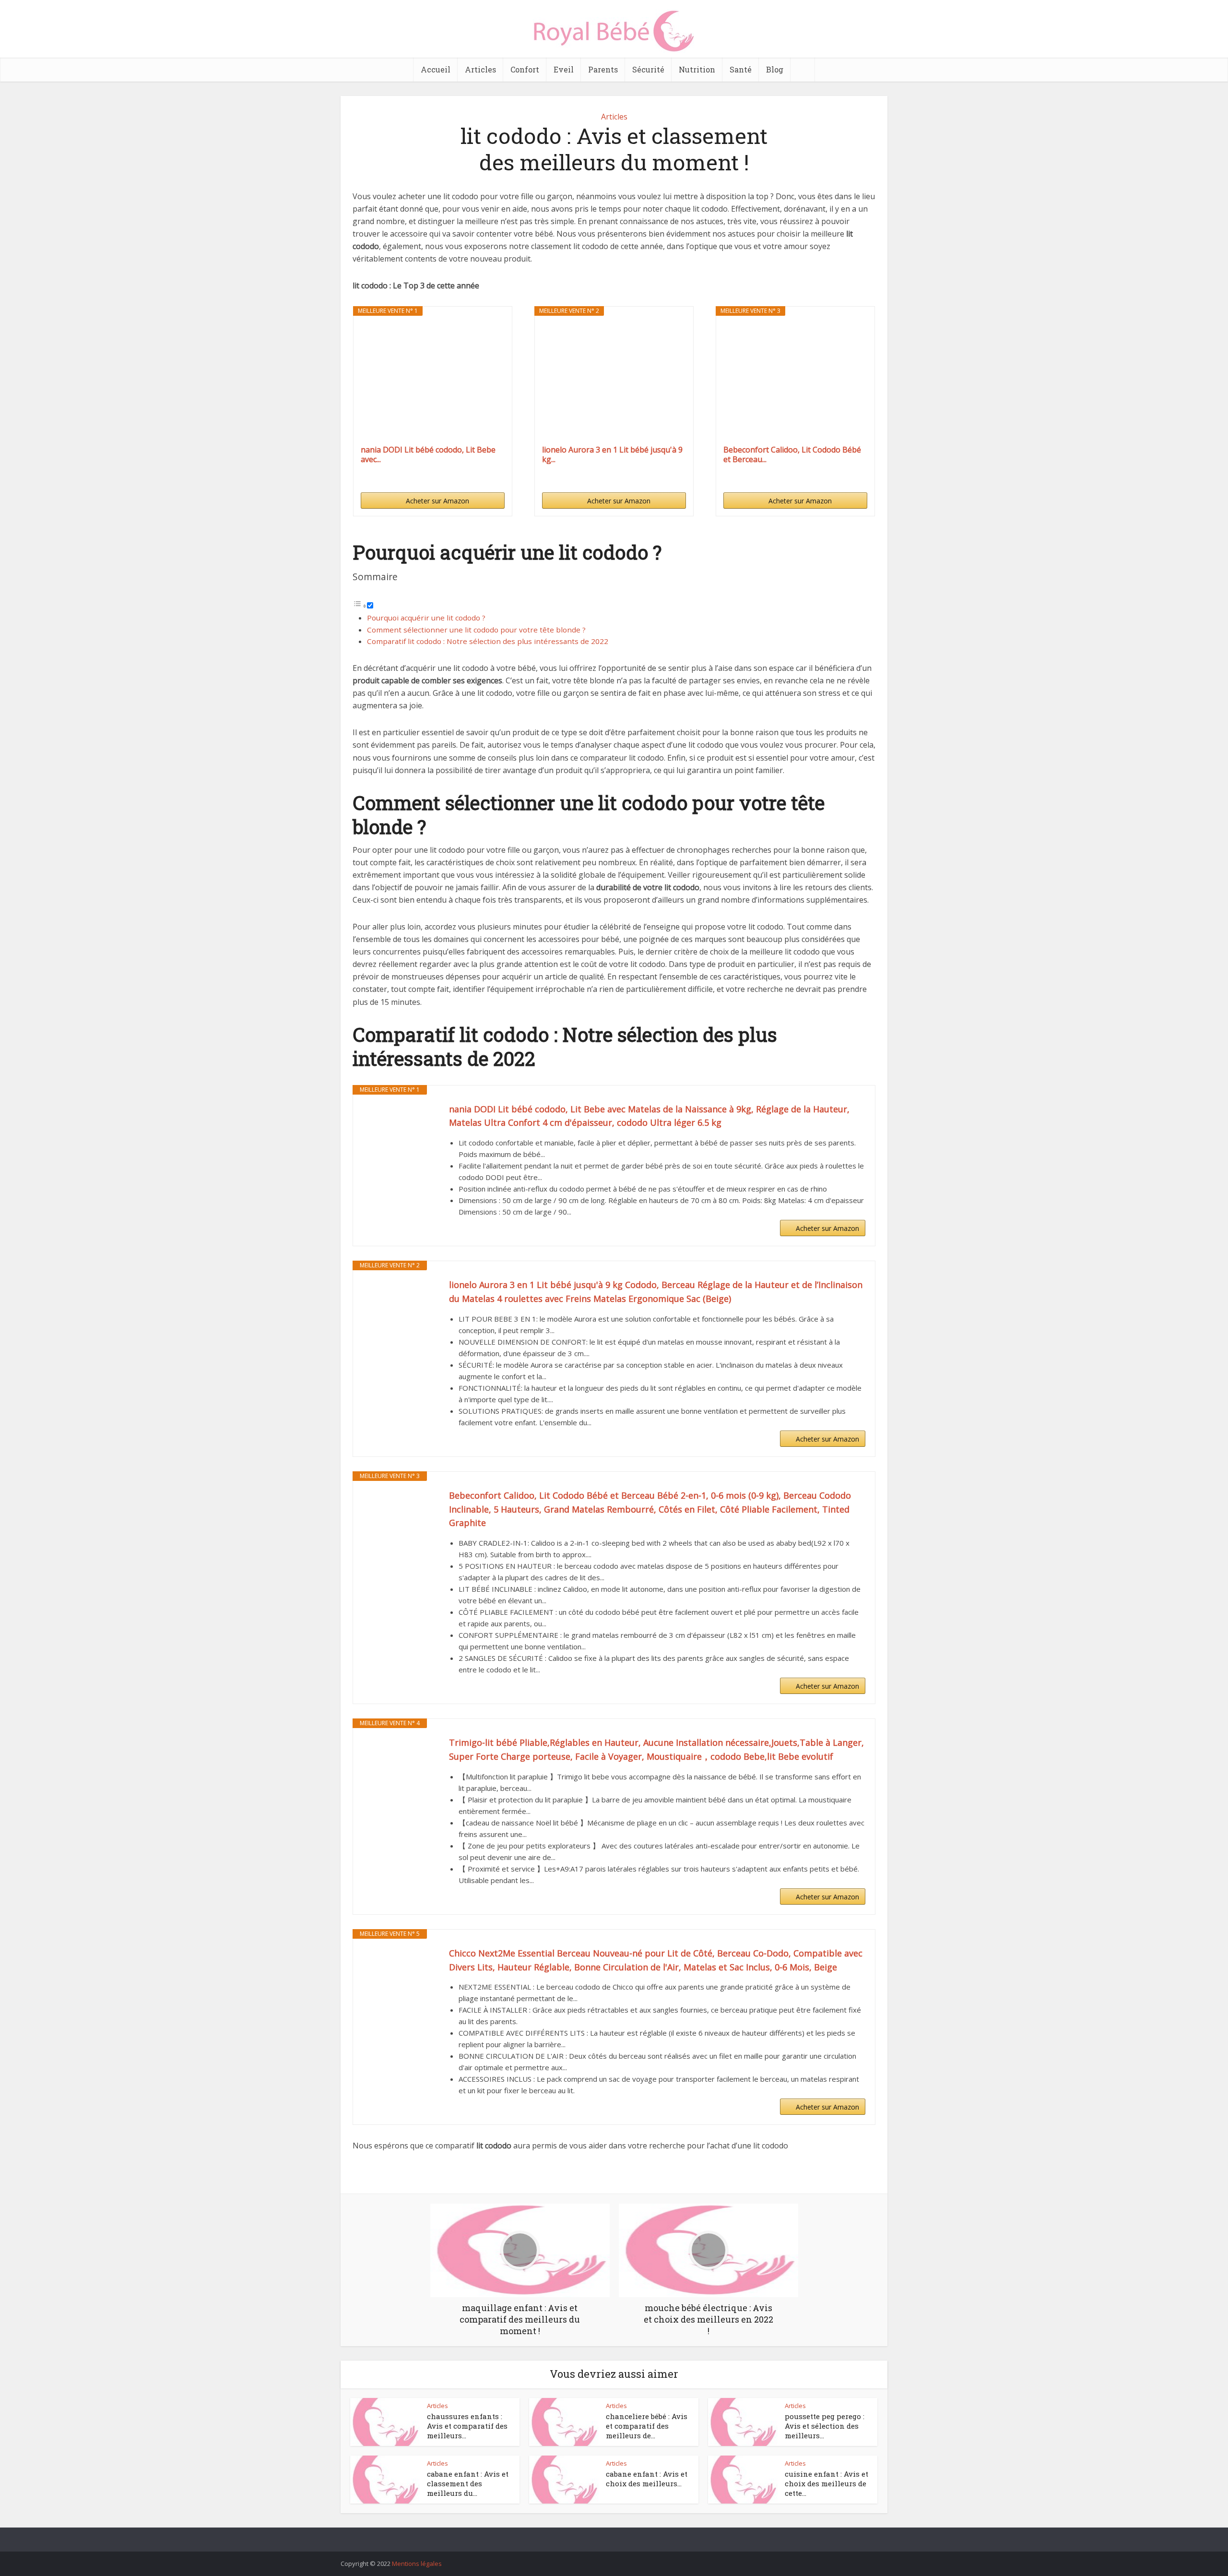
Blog (775, 69)
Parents (603, 69)
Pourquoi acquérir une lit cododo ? (426, 618)
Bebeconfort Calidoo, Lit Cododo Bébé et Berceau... (792, 454)
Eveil (564, 69)
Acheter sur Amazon (437, 501)
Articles (480, 69)
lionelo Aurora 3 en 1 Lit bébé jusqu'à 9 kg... (612, 454)
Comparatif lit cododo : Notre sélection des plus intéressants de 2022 (488, 641)
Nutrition (697, 69)
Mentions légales (417, 2564)
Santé (741, 69)
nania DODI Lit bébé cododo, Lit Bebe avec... (428, 454)
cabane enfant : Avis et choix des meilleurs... (647, 2479)
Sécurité (648, 69)
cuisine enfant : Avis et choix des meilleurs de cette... (827, 2484)
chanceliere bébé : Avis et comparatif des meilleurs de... (647, 2426)
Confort (525, 69)
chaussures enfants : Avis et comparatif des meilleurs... (467, 2426)
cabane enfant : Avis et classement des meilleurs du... (468, 2484)
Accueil (436, 69)
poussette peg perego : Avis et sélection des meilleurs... (825, 2426)
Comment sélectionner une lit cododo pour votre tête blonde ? (476, 630)
